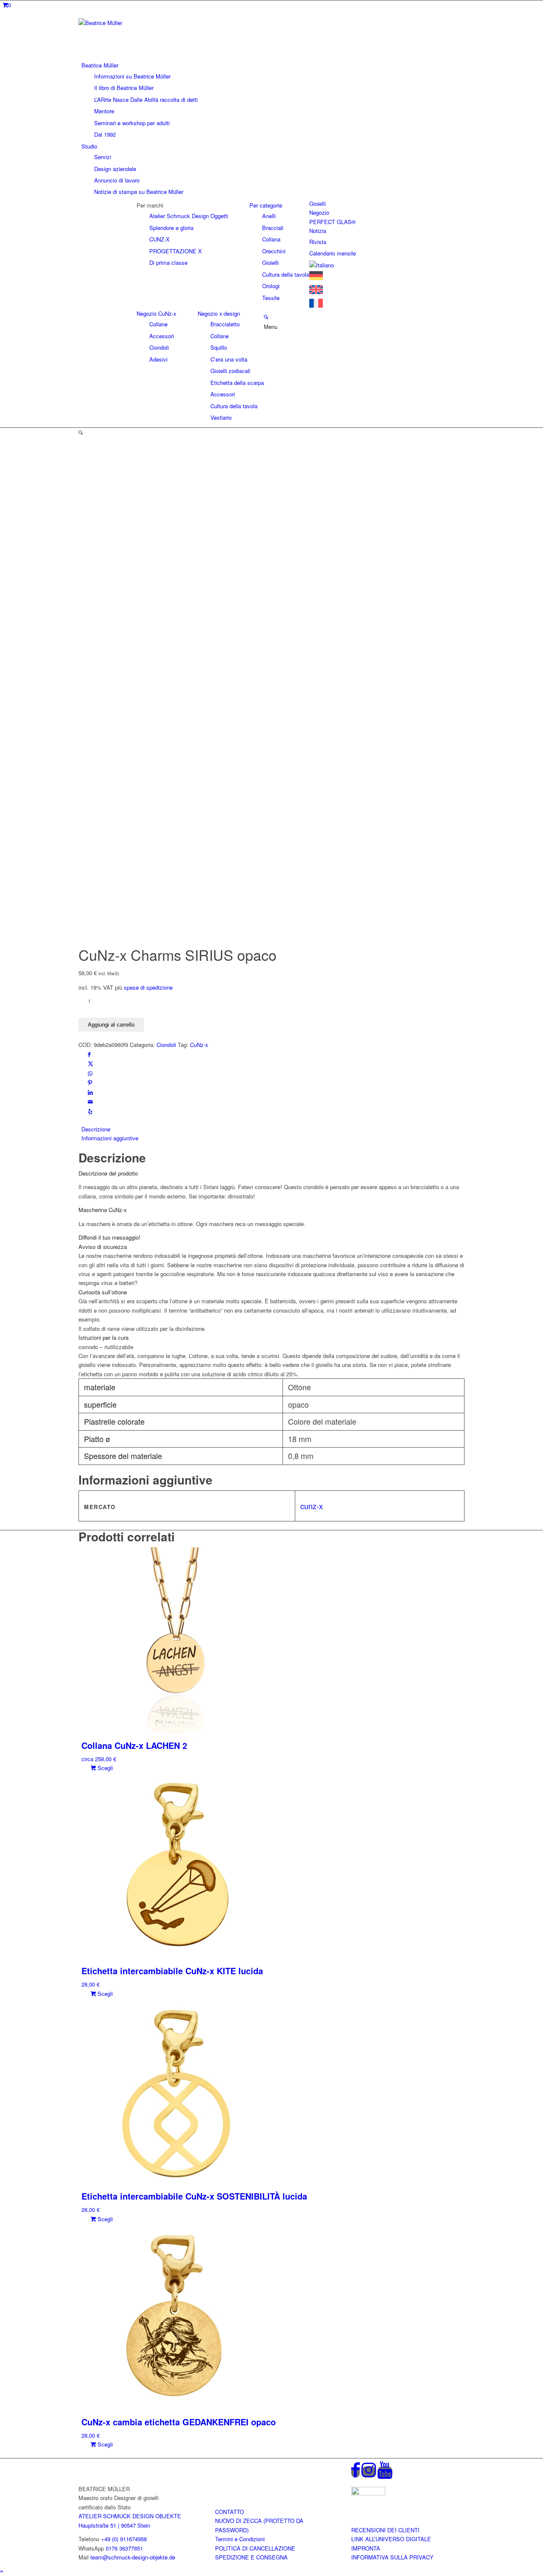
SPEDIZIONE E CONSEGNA (251, 2557)
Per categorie (266, 205)
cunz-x (312, 1506)
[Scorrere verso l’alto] (2, 2571)
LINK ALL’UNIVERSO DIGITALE (391, 2539)
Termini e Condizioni (240, 2539)
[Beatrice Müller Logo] (142, 23)
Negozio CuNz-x (157, 313)
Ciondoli (166, 1045)
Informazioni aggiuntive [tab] (110, 1138)
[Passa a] (322, 265)
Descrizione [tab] (96, 1129)
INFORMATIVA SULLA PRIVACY (392, 2557)
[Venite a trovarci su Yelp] (90, 1111)
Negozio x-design (219, 313)
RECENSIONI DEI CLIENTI (385, 2530)
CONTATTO (230, 2512)
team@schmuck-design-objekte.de (133, 2557)
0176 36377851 (124, 2548)
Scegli (104, 1768)
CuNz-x (199, 1045)
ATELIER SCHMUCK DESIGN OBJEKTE (130, 2516)
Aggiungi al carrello (111, 1025)
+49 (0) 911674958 (124, 2539)
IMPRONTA (366, 2548)
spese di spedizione (148, 987)
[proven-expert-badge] (368, 2493)
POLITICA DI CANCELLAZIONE (255, 2548)
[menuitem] (273, 100)
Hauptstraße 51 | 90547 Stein (114, 2525)
